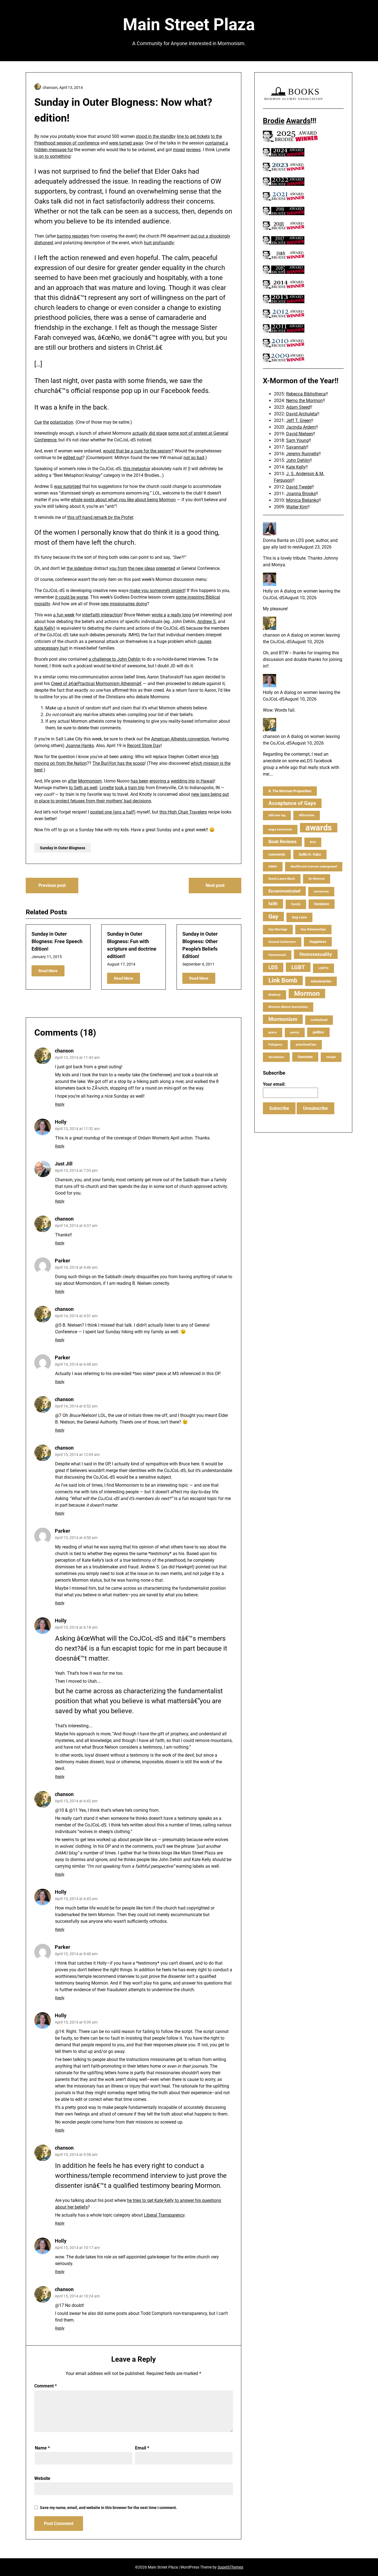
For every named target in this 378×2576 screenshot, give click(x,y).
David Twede (299, 487)
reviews (193, 150)
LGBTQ (323, 968)
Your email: (274, 1084)
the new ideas (142, 568)
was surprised (68, 486)
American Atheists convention (180, 739)
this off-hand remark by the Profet (100, 517)
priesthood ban (306, 1045)
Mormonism (90, 781)
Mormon (307, 994)
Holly (61, 1122)
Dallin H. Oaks (310, 854)
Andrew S (207, 622)
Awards (298, 121)
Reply (60, 1104)
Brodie (274, 121)
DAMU (273, 867)
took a (121, 788)
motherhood (319, 1020)
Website (42, 2478)
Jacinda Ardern (301, 427)
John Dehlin (298, 460)
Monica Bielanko (302, 500)
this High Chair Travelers (183, 812)
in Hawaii (205, 781)
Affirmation (307, 815)
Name (42, 2448)
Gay (273, 917)
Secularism (276, 1057)
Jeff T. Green (299, 420)
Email (142, 2448)
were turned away (126, 143)
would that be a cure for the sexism (137, 451)
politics (318, 1032)
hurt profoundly (159, 243)
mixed (179, 150)
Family (296, 904)
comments (277, 854)
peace (273, 1032)
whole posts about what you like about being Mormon (123, 500)
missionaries (321, 981)
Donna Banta (276, 540)
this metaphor (137, 469)
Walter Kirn (297, 507)
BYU (313, 842)
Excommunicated (284, 891)
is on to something (52, 156)
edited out (73, 458)
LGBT (298, 967)
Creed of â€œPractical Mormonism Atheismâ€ (96, 684)
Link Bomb (283, 980)
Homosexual (277, 955)
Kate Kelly (44, 628)
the (46, 422)
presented (166, 568)
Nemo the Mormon (304, 401)
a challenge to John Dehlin (115, 659)
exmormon (321, 891)
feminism (322, 904)
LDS (273, 967)
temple (331, 1057)
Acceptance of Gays (292, 803)
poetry (295, 1032)
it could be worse (72, 597)
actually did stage (150, 433)
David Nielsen (300, 434)
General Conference (282, 942)
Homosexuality (316, 954)
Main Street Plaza (189, 25)
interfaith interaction (102, 615)
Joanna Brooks (301, 494)
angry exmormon (280, 829)
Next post (215, 885)
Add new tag (277, 815)
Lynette (107, 788)
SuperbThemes (230, 2567)
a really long (179, 615)
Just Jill (64, 1164)
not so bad (194, 458)
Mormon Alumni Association (288, 1007)
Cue (38, 422)
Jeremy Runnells (302, 454)
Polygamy (275, 1045)
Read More (48, 971)
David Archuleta (302, 414)
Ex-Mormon (317, 879)
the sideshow (80, 568)
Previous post (52, 885)
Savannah (296, 447)
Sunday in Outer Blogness (63, 848)
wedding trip (183, 781)
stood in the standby (156, 136)
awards (319, 828)
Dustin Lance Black (282, 879)
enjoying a (160, 781)
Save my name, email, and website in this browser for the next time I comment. (108, 2508)
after (72, 781)
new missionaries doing (124, 604)
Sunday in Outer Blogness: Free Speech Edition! (57, 941)
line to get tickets (193, 136)
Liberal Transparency (164, 2215)
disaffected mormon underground (314, 867)
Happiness (318, 942)
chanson (64, 1051)
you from (118, 568)
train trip (136, 788)
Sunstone (305, 1057)
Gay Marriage (278, 929)
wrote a (159, 615)
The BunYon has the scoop (119, 763)
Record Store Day (144, 746)
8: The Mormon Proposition (290, 791)
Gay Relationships (313, 929)
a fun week (64, 615)
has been (139, 781)
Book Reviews (282, 842)
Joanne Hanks (80, 746)
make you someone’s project (157, 590)
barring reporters (73, 236)
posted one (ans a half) (113, 812)
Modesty (275, 995)
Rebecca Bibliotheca (306, 394)
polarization (62, 422)
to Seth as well (83, 788)
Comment (46, 2386)
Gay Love (299, 917)
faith (273, 904)
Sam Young (297, 440)
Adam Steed (298, 407)
